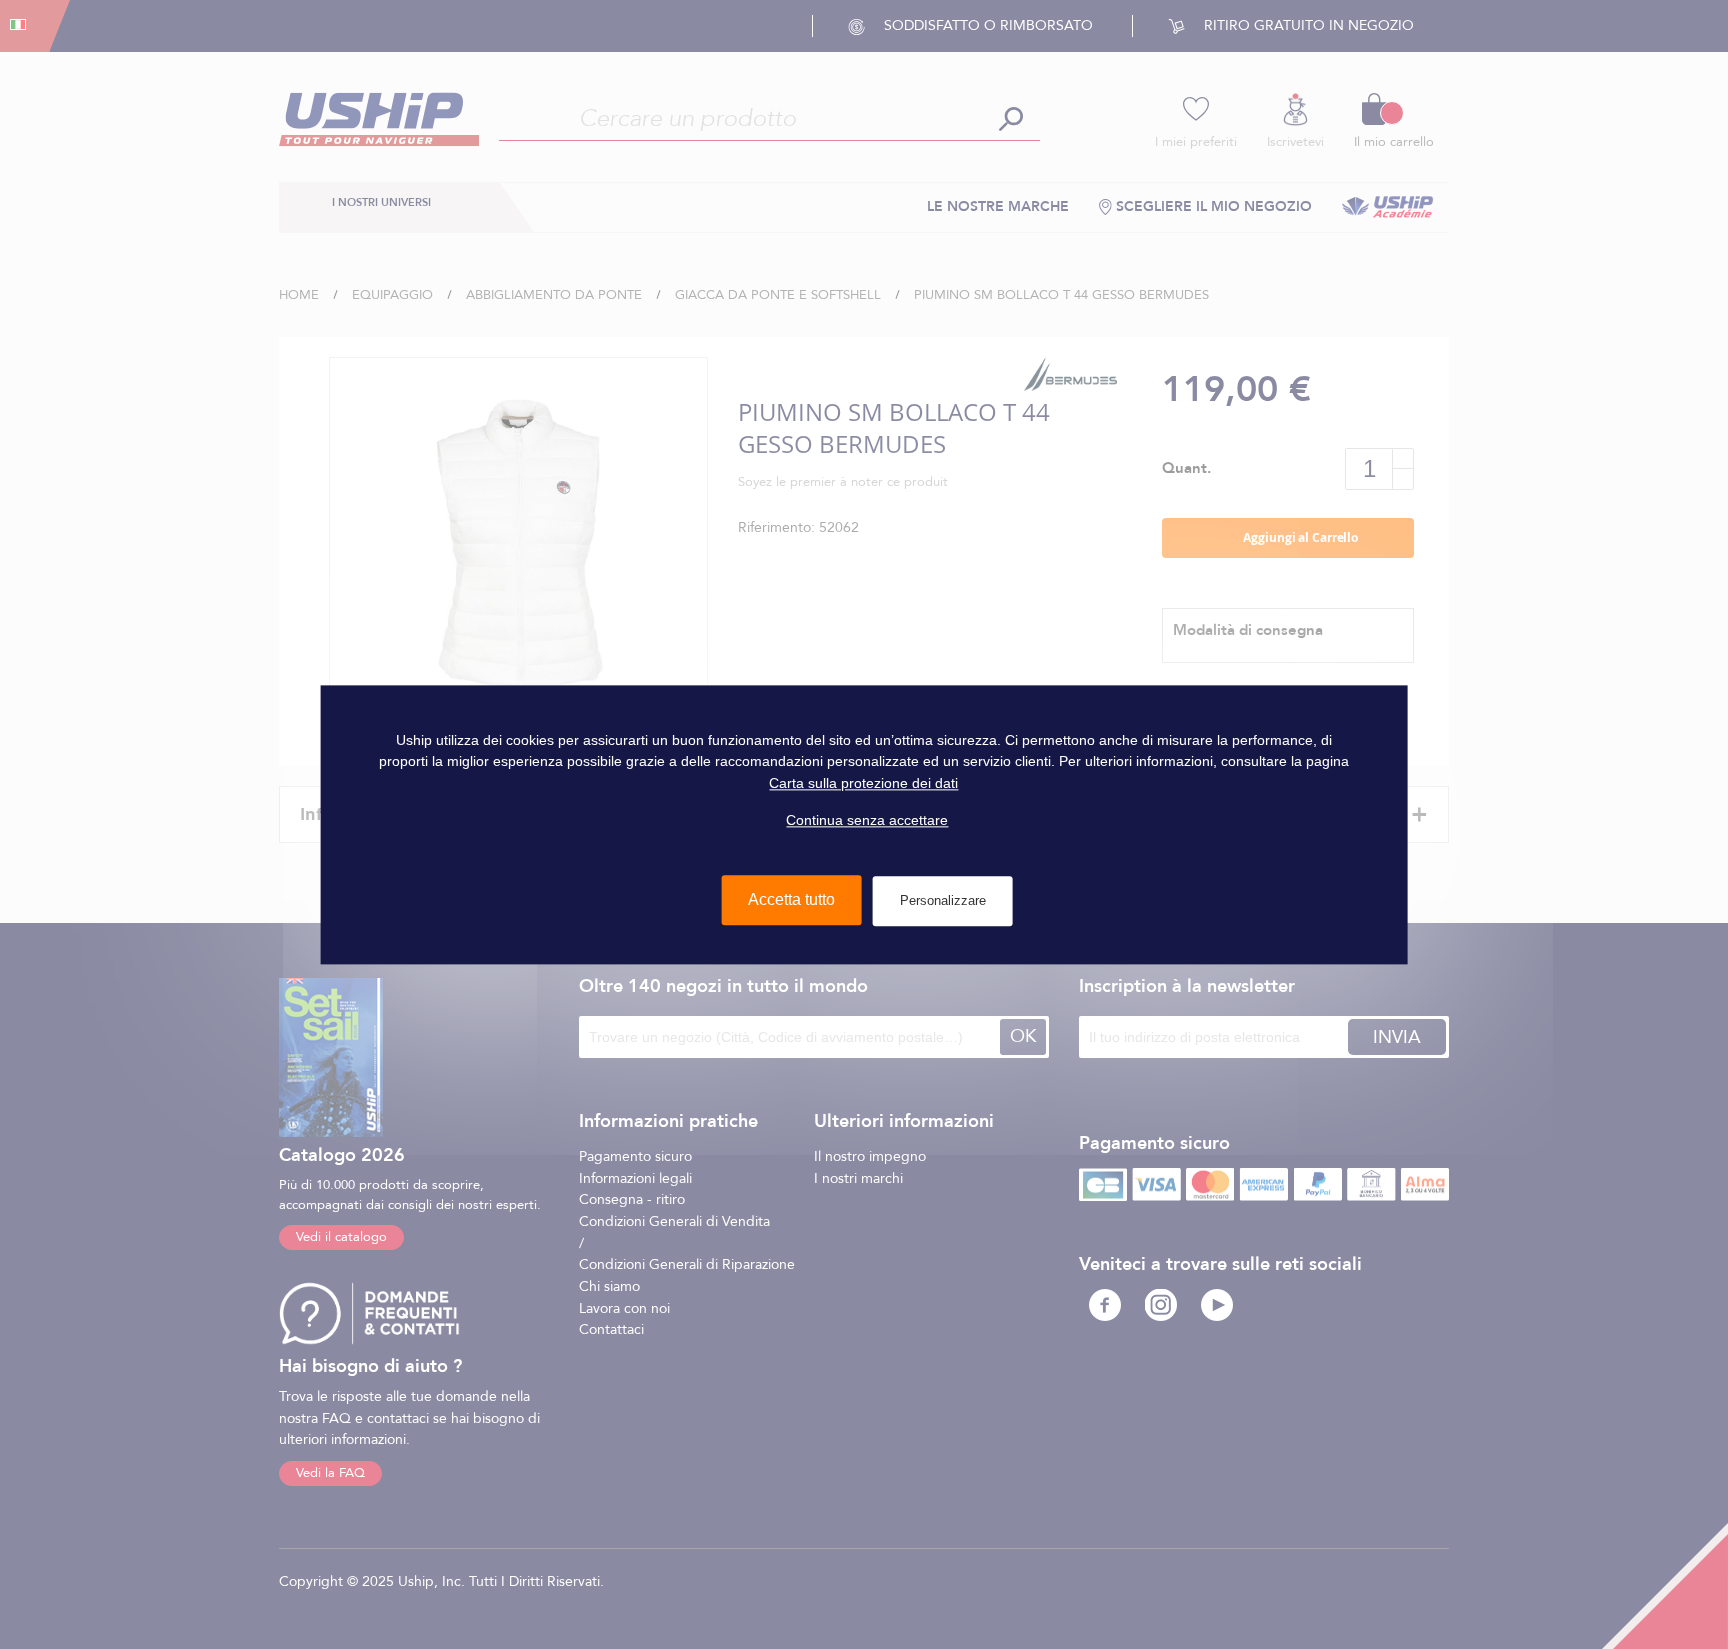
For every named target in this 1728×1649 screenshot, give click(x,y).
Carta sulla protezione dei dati (863, 783)
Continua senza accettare (867, 820)
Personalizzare (943, 900)
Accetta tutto (791, 899)
